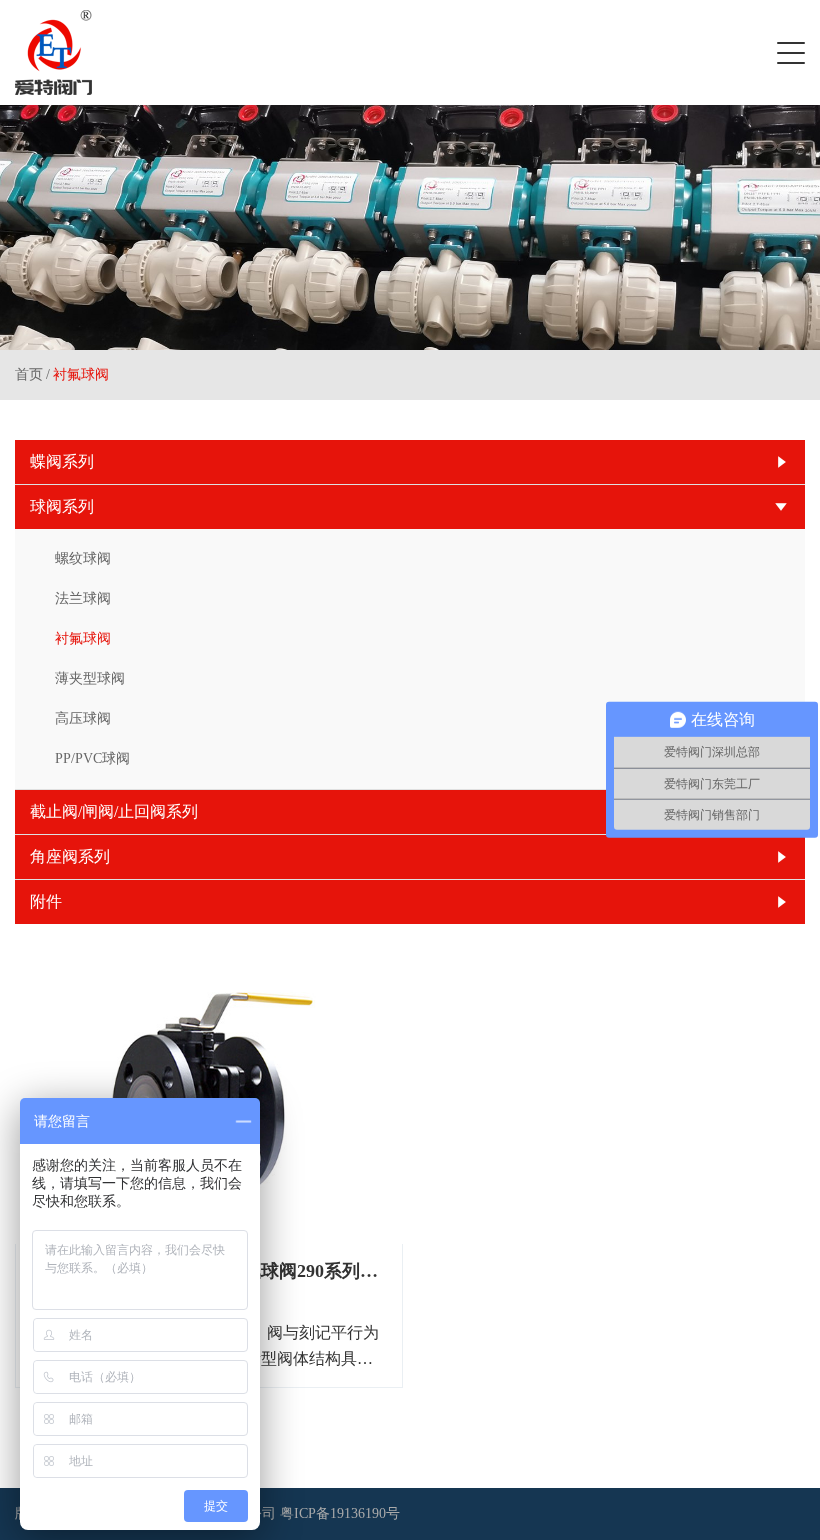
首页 (29, 374)
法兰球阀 (83, 598)
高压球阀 (83, 718)
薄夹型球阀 (90, 678)
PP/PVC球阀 (92, 758)
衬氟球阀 (81, 374)
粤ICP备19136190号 (340, 1513)
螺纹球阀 (83, 558)
